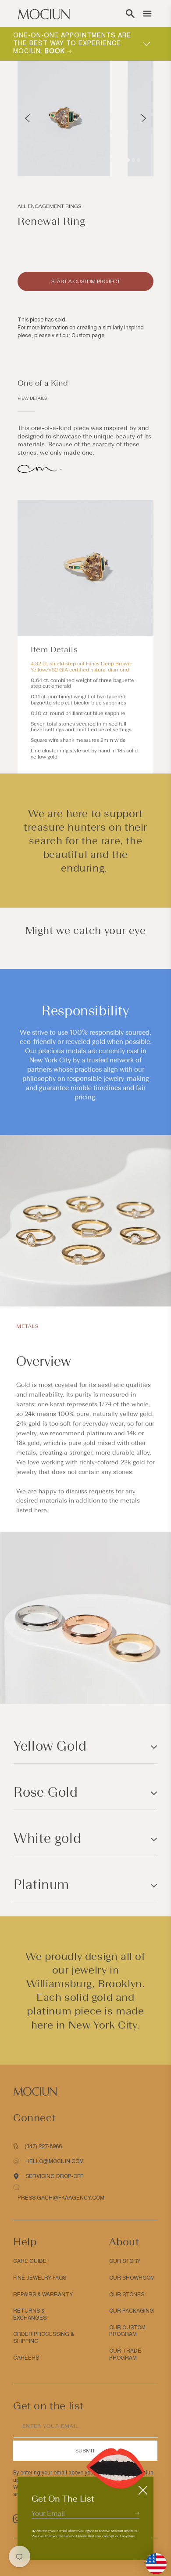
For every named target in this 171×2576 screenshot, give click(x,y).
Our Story (125, 2261)
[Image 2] (133, 160)
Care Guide (30, 2261)
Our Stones (127, 2295)
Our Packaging (132, 2311)
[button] (130, 14)
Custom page (88, 336)
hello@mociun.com (55, 2161)
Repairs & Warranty (43, 2295)
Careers (26, 2358)
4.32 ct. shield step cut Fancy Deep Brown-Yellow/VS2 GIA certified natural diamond (82, 667)
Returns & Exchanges (30, 2314)
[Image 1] (128, 160)
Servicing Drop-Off (54, 2176)
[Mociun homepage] (44, 14)
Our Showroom (132, 2278)
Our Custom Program (127, 2331)
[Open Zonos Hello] (152, 2559)
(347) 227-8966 (43, 2146)
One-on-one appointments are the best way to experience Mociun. (72, 43)
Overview (43, 1361)
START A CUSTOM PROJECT (86, 281)
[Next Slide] (144, 118)
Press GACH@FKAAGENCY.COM (61, 2198)
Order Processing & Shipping (44, 2338)
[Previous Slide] (27, 118)
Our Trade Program (125, 2354)
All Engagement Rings (49, 206)
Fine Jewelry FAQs (40, 2278)
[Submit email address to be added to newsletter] (137, 2513)
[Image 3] (139, 160)
